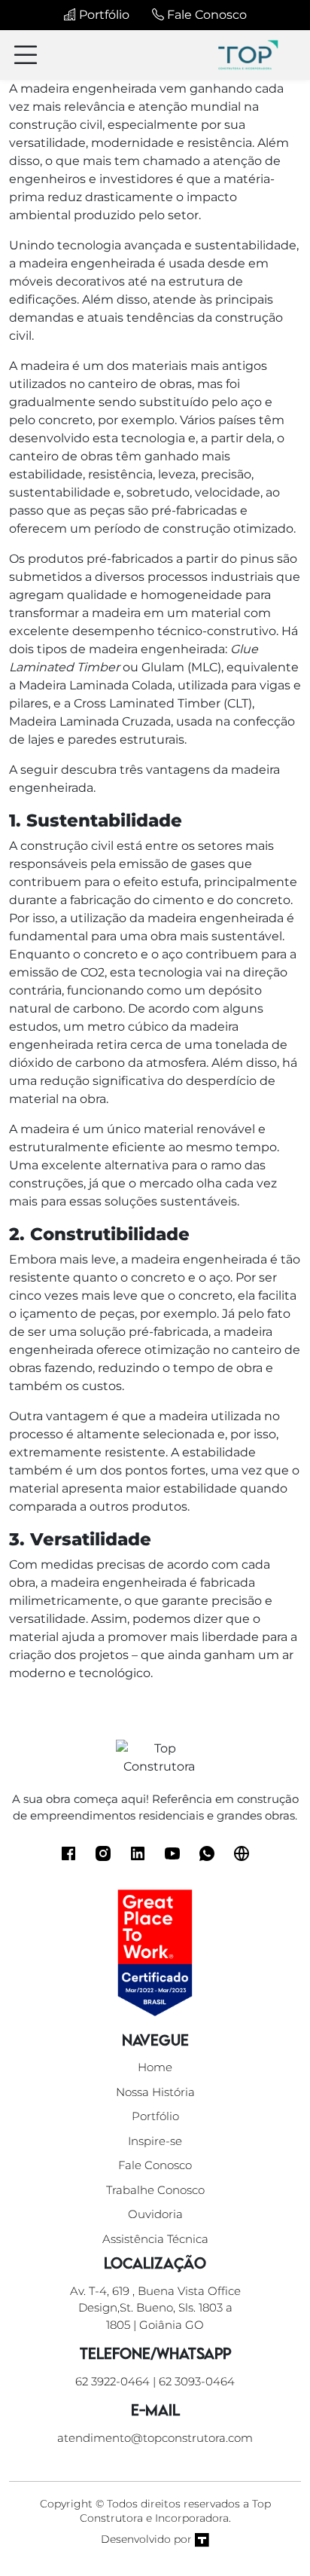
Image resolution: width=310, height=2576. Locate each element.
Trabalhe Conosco (155, 2190)
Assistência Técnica (155, 2239)
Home (155, 2067)
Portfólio (103, 15)
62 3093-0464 (197, 2381)
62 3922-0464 (112, 2381)
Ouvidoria (155, 2214)
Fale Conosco (205, 15)
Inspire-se (155, 2141)
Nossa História (155, 2092)
